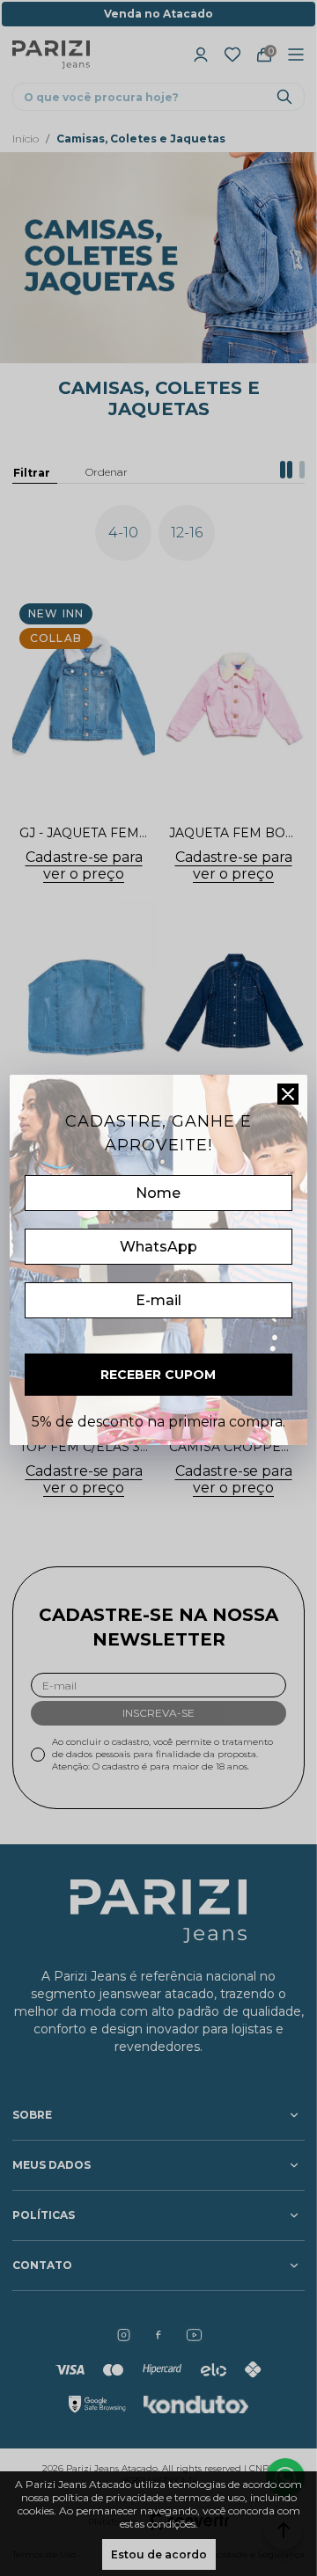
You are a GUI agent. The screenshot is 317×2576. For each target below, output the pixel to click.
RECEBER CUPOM (158, 1375)
